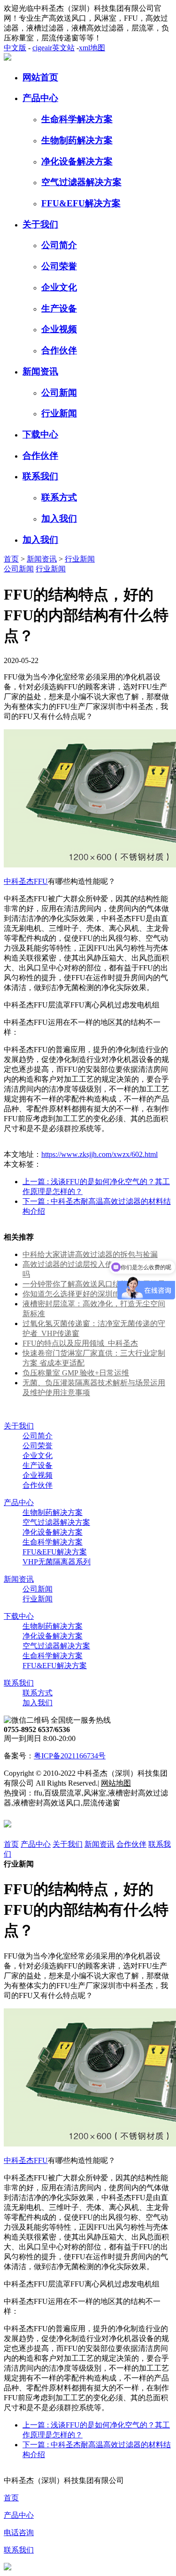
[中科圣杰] (8, 58)
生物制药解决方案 (77, 140)
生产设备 (59, 308)
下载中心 (40, 434)
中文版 (15, 48)
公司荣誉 (59, 266)
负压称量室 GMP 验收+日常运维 (76, 1373)
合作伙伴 (59, 350)
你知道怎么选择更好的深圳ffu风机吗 (83, 1294)
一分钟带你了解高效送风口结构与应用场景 (94, 1284)
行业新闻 (59, 413)
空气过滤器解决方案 (81, 182)
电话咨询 (19, 2533)
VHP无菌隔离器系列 (57, 1562)
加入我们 (59, 519)
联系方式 (59, 497)
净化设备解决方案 (77, 161)
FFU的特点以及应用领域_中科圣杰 (80, 1343)
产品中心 (40, 98)
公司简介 (59, 245)
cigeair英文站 (54, 48)
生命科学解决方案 (77, 119)
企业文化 (59, 287)
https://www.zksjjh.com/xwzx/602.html (99, 1154)
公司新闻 (59, 393)
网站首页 (40, 77)
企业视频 (59, 329)
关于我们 (40, 224)
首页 (11, 559)
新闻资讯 (40, 371)
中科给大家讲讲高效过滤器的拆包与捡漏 (90, 1254)
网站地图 (116, 1783)
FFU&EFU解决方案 (81, 203)
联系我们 (40, 476)
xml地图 (92, 48)
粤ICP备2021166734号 (70, 1756)
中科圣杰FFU (26, 881)
